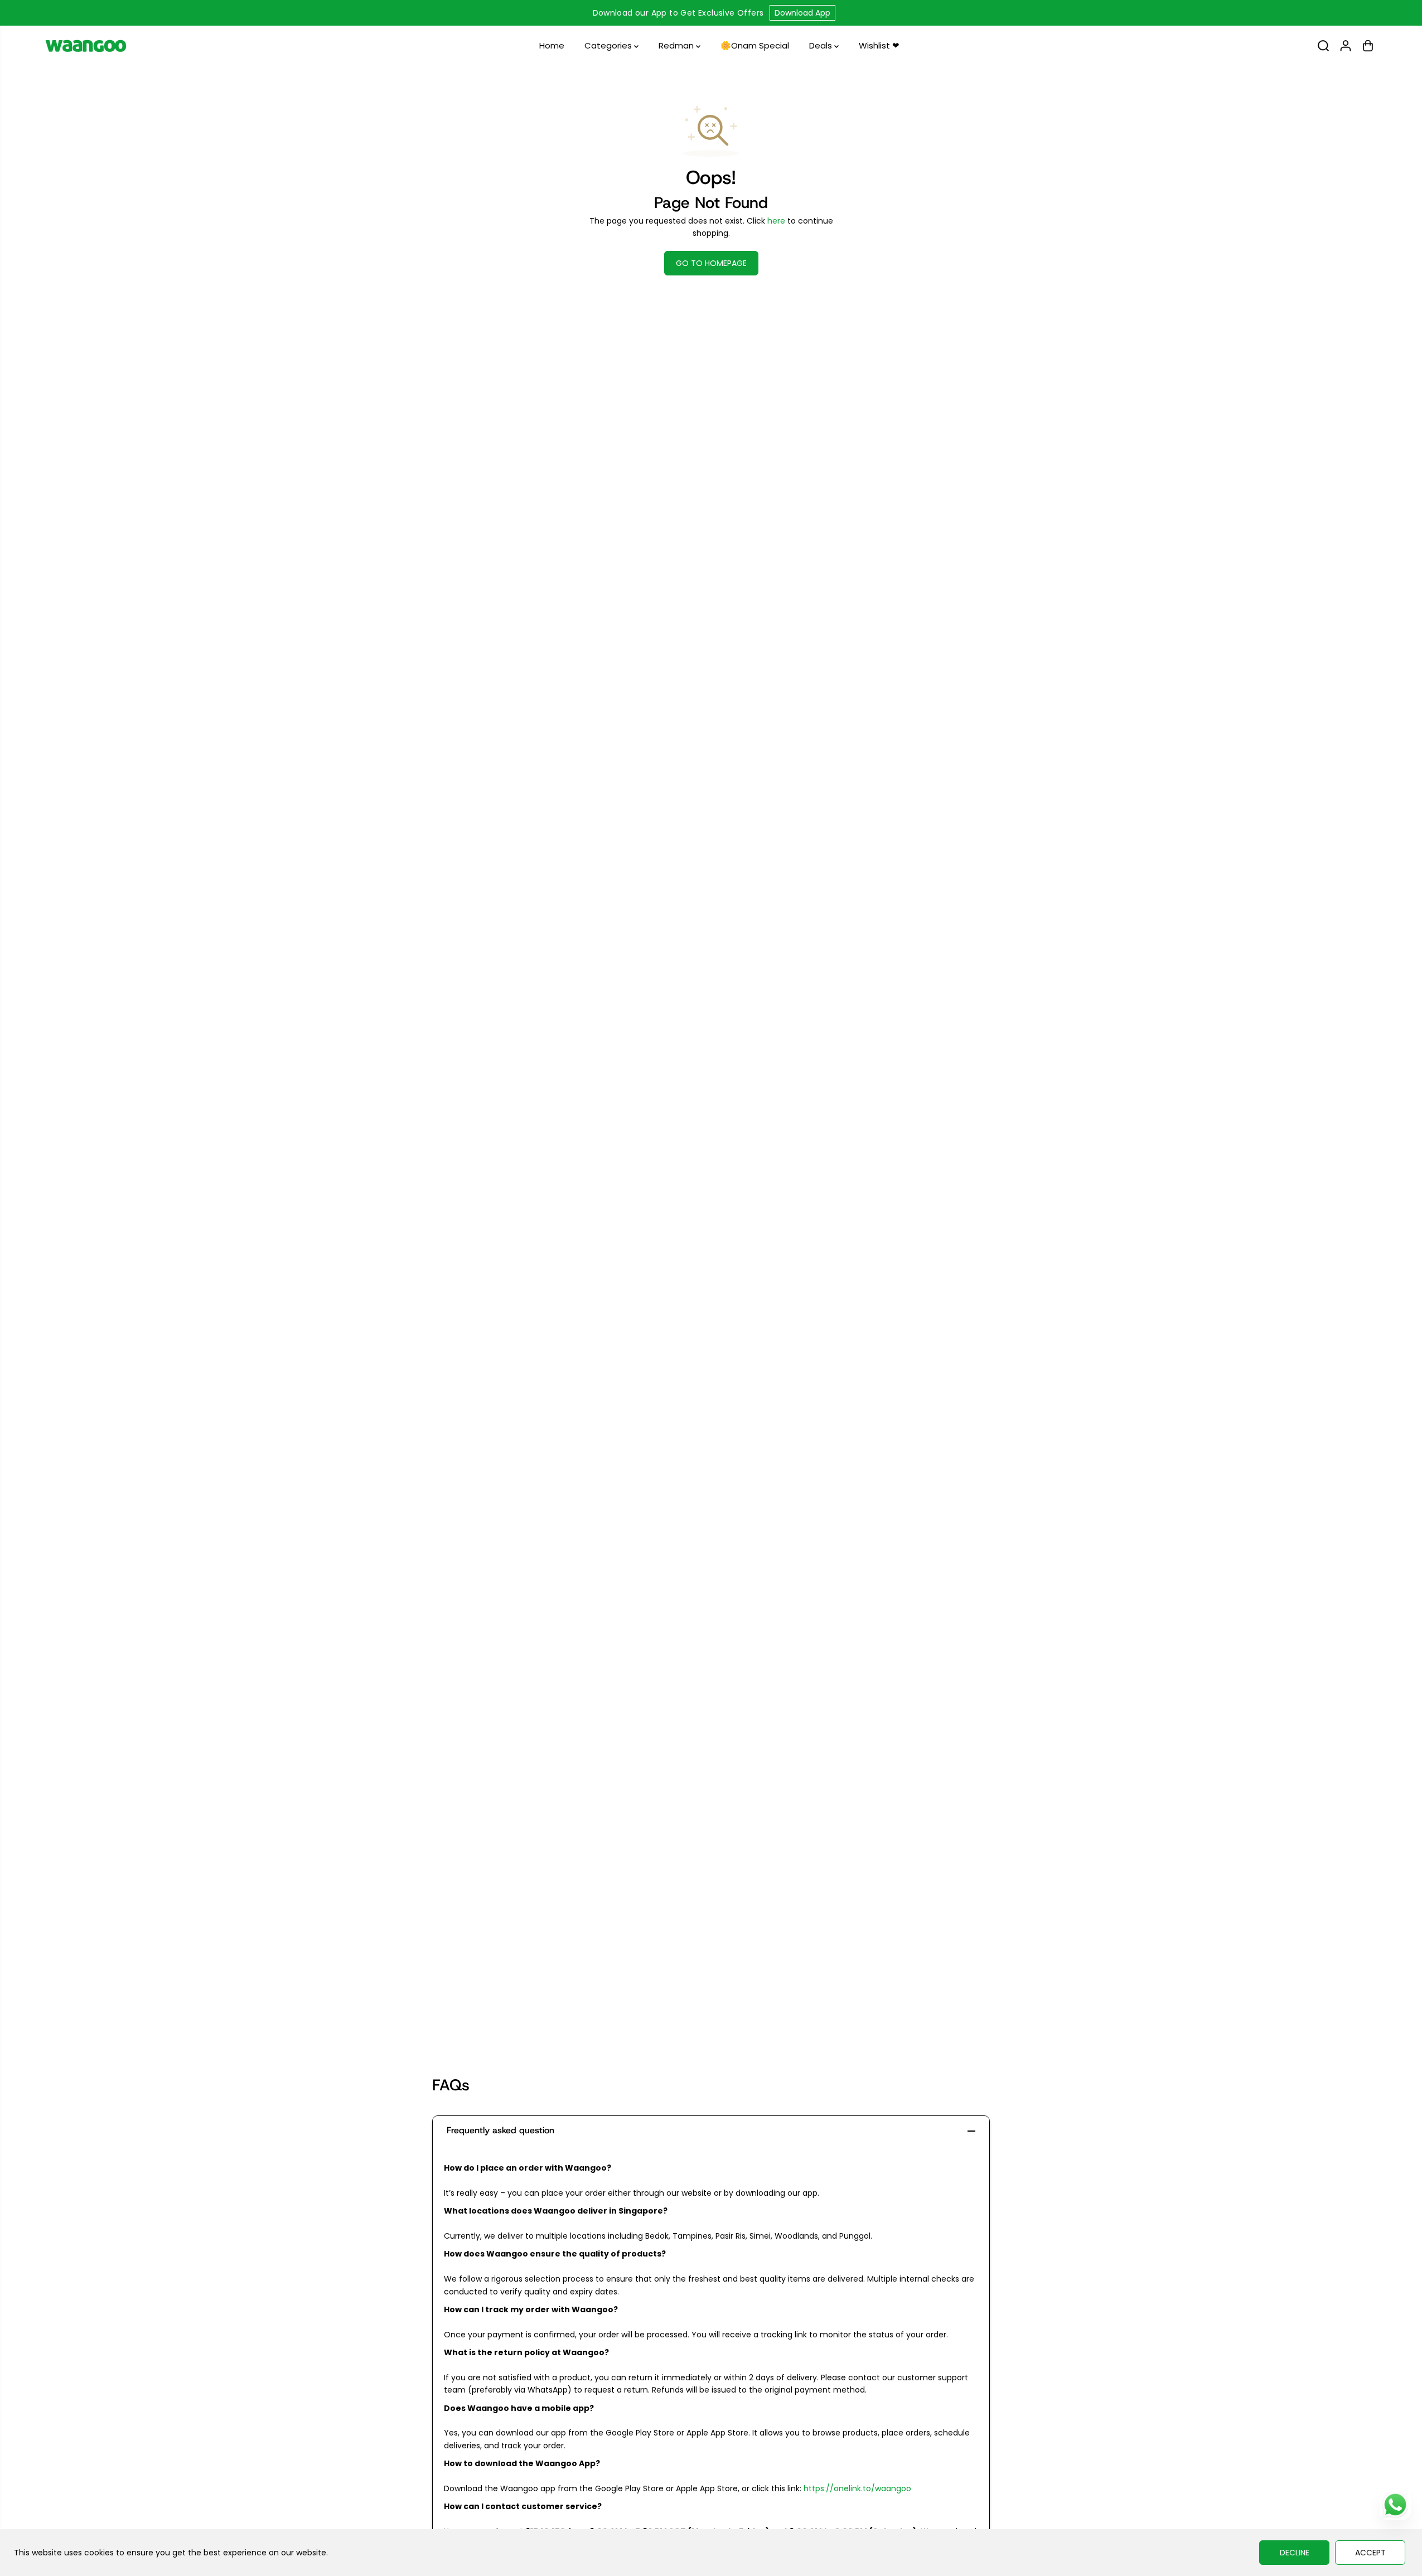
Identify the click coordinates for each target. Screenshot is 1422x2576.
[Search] (1323, 46)
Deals (822, 45)
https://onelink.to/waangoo (857, 2488)
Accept (1370, 2553)
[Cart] (1368, 46)
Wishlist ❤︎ (879, 45)
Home (552, 45)
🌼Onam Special (755, 45)
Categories (609, 45)
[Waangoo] (86, 46)
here (776, 221)
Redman (677, 45)
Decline (1295, 2553)
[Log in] (1346, 46)
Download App (802, 13)
